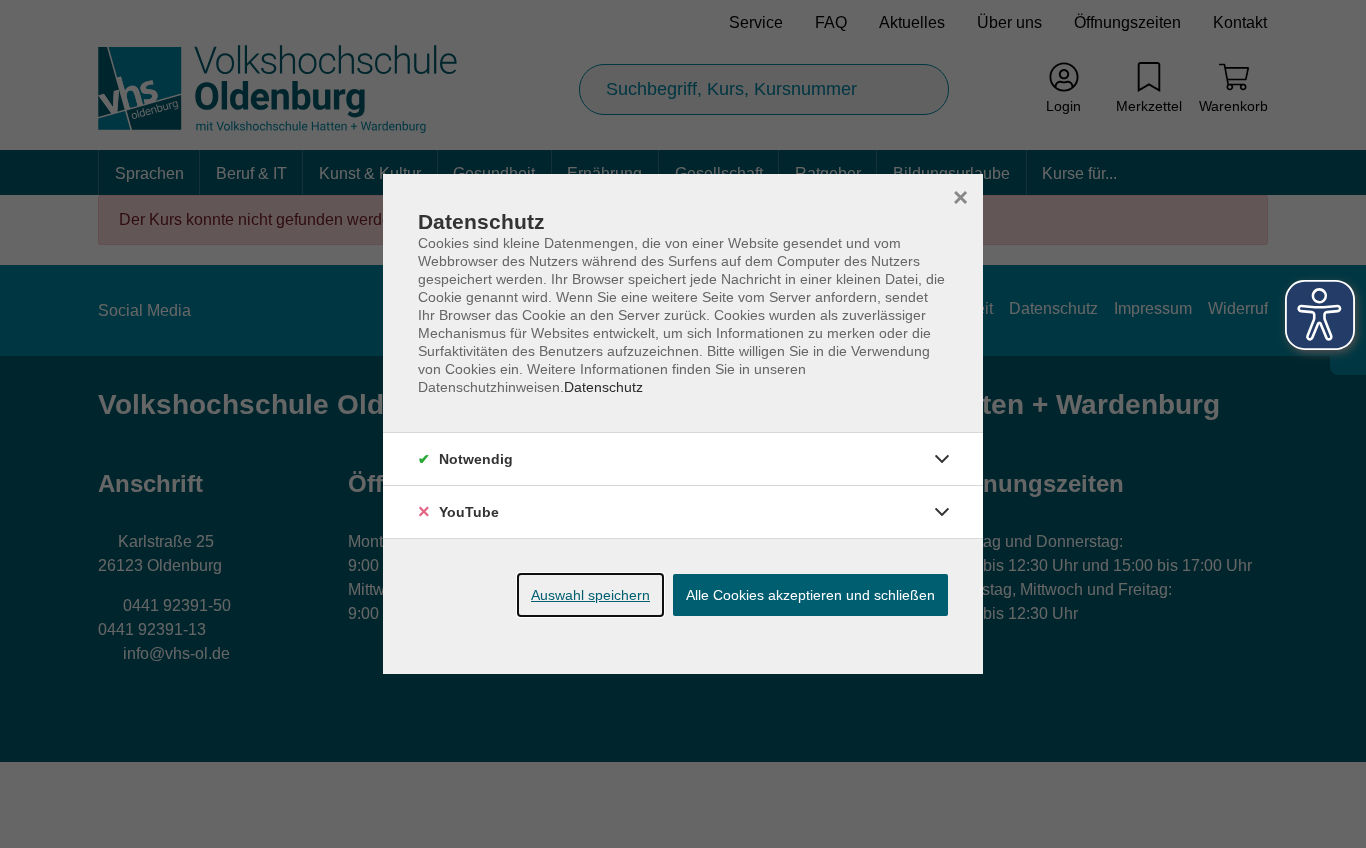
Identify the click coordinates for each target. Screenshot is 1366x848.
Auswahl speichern (590, 595)
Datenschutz (603, 387)
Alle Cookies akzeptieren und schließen (810, 595)
